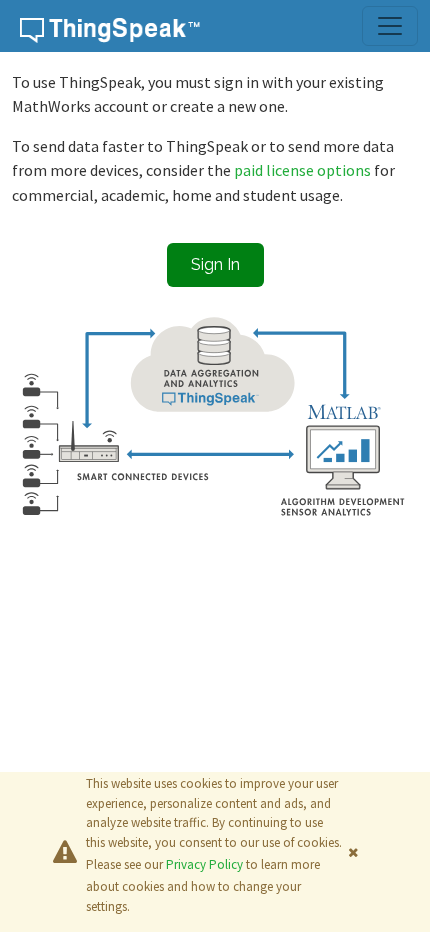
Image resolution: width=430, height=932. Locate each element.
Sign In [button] (215, 264)
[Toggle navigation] (390, 26)
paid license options (304, 170)
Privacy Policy (204, 864)
